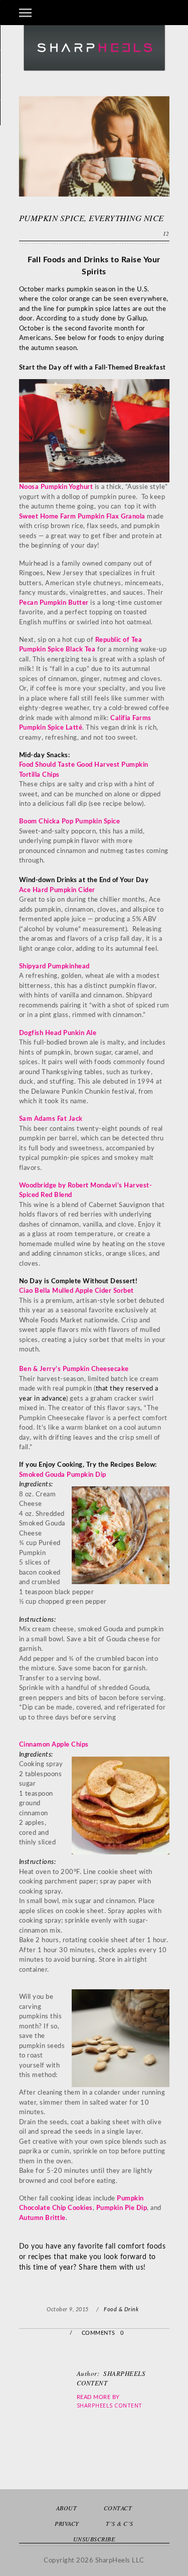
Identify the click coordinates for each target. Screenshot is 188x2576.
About (67, 2508)
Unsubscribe (94, 2539)
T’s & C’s (120, 2523)
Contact (118, 2508)
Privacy (67, 2523)
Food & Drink (121, 2309)
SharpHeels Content (110, 2405)
